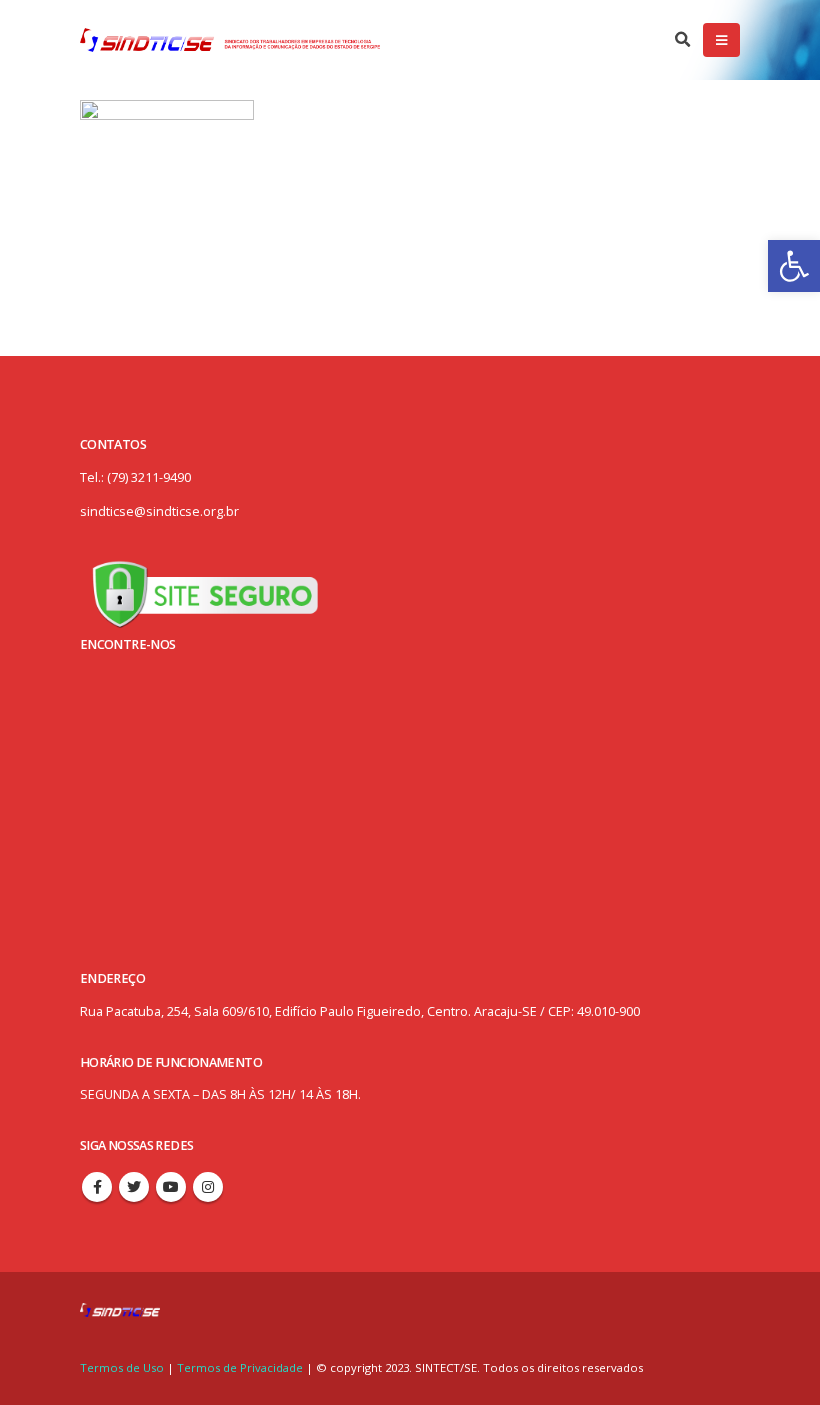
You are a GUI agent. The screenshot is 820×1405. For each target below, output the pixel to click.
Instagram (208, 1187)
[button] (794, 266)
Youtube (171, 1187)
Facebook (97, 1187)
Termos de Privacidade (240, 1367)
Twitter (134, 1187)
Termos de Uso (123, 1367)
